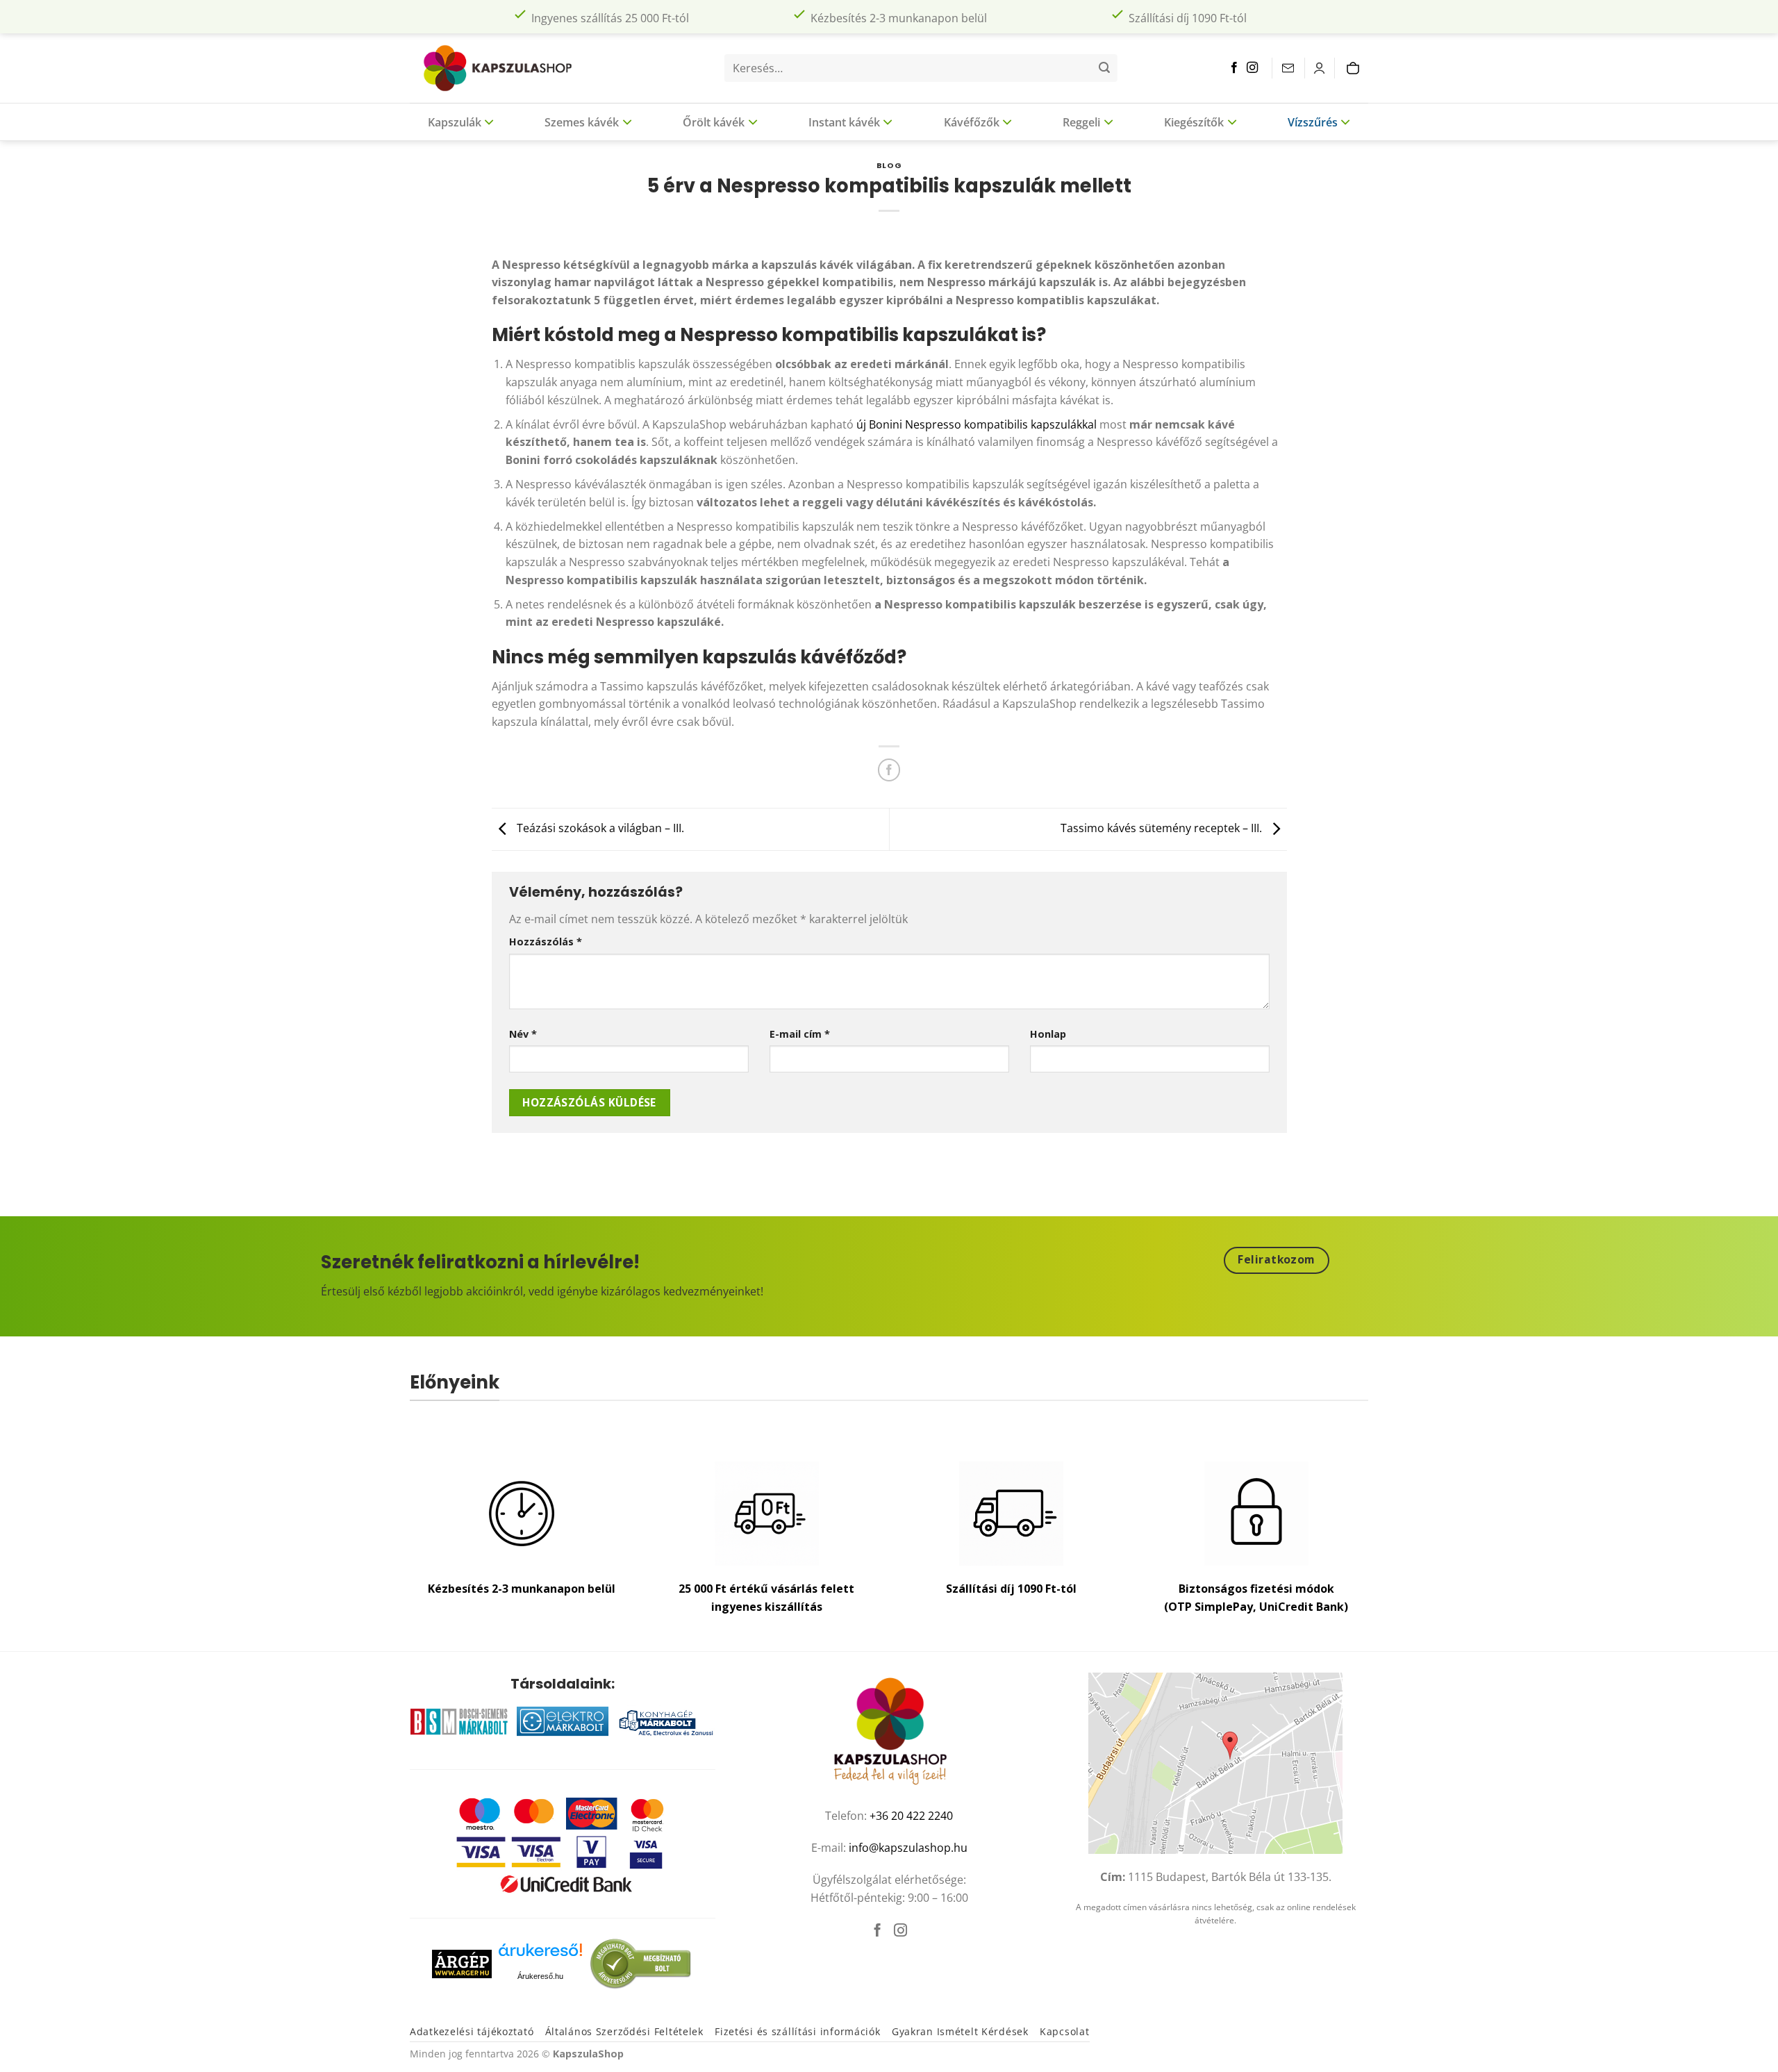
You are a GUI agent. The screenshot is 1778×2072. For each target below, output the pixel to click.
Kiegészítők (1194, 122)
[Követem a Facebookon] (1234, 68)
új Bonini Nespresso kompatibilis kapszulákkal (977, 424)
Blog (889, 165)
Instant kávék (844, 122)
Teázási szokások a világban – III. (599, 828)
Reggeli (1081, 122)
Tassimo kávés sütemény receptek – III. (1163, 828)
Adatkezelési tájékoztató (472, 2031)
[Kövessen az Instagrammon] (1252, 68)
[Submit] (1104, 68)
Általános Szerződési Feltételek (624, 2031)
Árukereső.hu (540, 1976)
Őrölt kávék (714, 122)
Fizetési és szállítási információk (797, 2031)
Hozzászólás (546, 942)
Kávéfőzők (972, 122)
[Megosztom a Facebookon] (889, 770)
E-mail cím (800, 1034)
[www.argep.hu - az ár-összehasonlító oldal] (462, 1963)
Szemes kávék (582, 122)
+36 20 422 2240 (911, 1816)
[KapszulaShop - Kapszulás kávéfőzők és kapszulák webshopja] (504, 68)
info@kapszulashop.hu (908, 1848)
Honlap (1048, 1034)
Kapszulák (455, 122)
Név (523, 1034)
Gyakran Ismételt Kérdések (960, 2031)
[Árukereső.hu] (540, 1955)
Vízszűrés (1313, 122)
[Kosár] (1356, 68)
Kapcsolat (1064, 2031)
